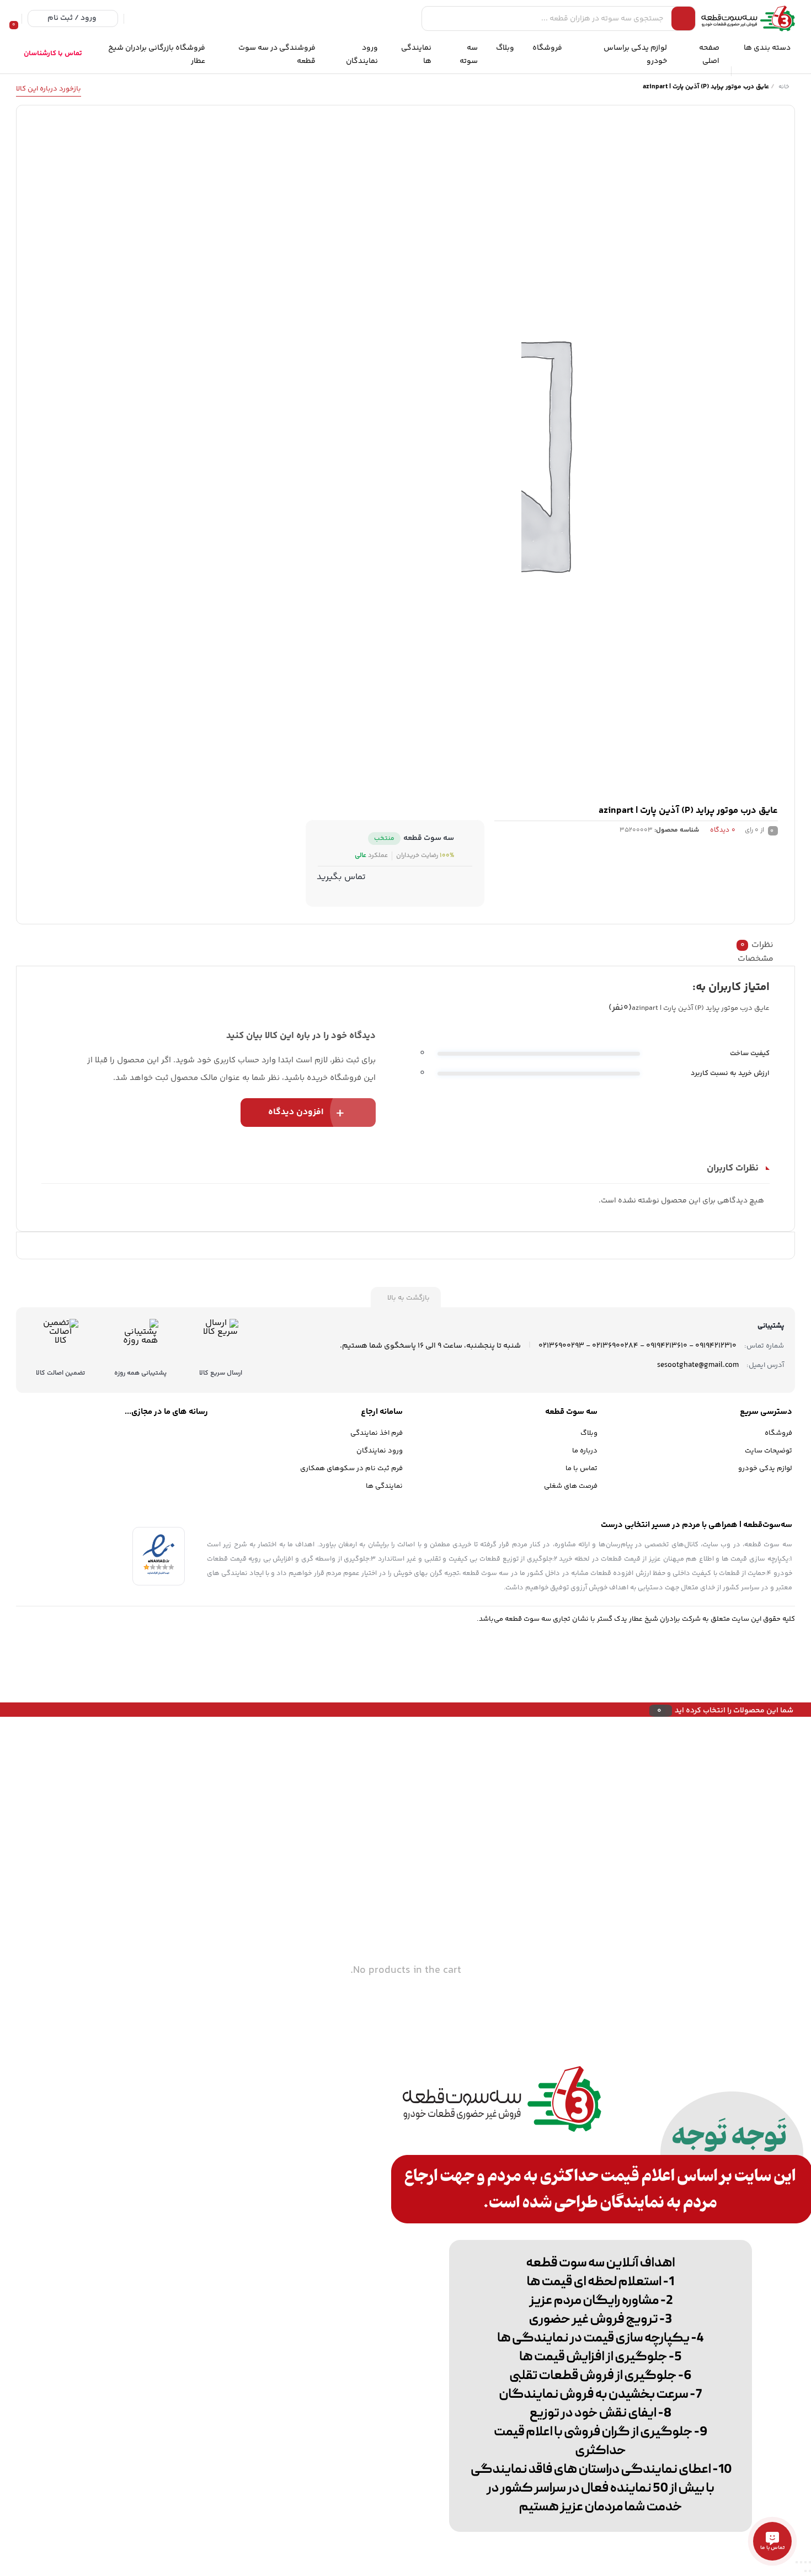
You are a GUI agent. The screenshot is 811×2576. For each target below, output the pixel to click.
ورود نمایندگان (380, 1451)
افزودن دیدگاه (296, 1112)
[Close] (3, 1710)
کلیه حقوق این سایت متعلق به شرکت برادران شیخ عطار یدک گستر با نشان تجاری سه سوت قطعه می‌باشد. (636, 1619)
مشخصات (756, 959)
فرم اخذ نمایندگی (377, 1433)
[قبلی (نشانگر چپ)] (810, 2571)
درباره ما (585, 1451)
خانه (784, 87)
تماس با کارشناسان (53, 54)
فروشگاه (778, 1433)
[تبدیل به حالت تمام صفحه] (805, 2562)
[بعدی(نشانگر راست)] (805, 2571)
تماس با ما (581, 1468)
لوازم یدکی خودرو (765, 1468)
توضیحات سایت (769, 1451)
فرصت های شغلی (571, 1486)
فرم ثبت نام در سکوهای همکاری (351, 1468)
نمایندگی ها (384, 1486)
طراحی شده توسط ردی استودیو (64, 1654)
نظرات (757, 945)
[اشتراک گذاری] (801, 2562)
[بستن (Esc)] (797, 2562)
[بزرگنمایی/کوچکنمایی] (810, 2562)
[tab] (408, 945)
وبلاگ (589, 1433)
